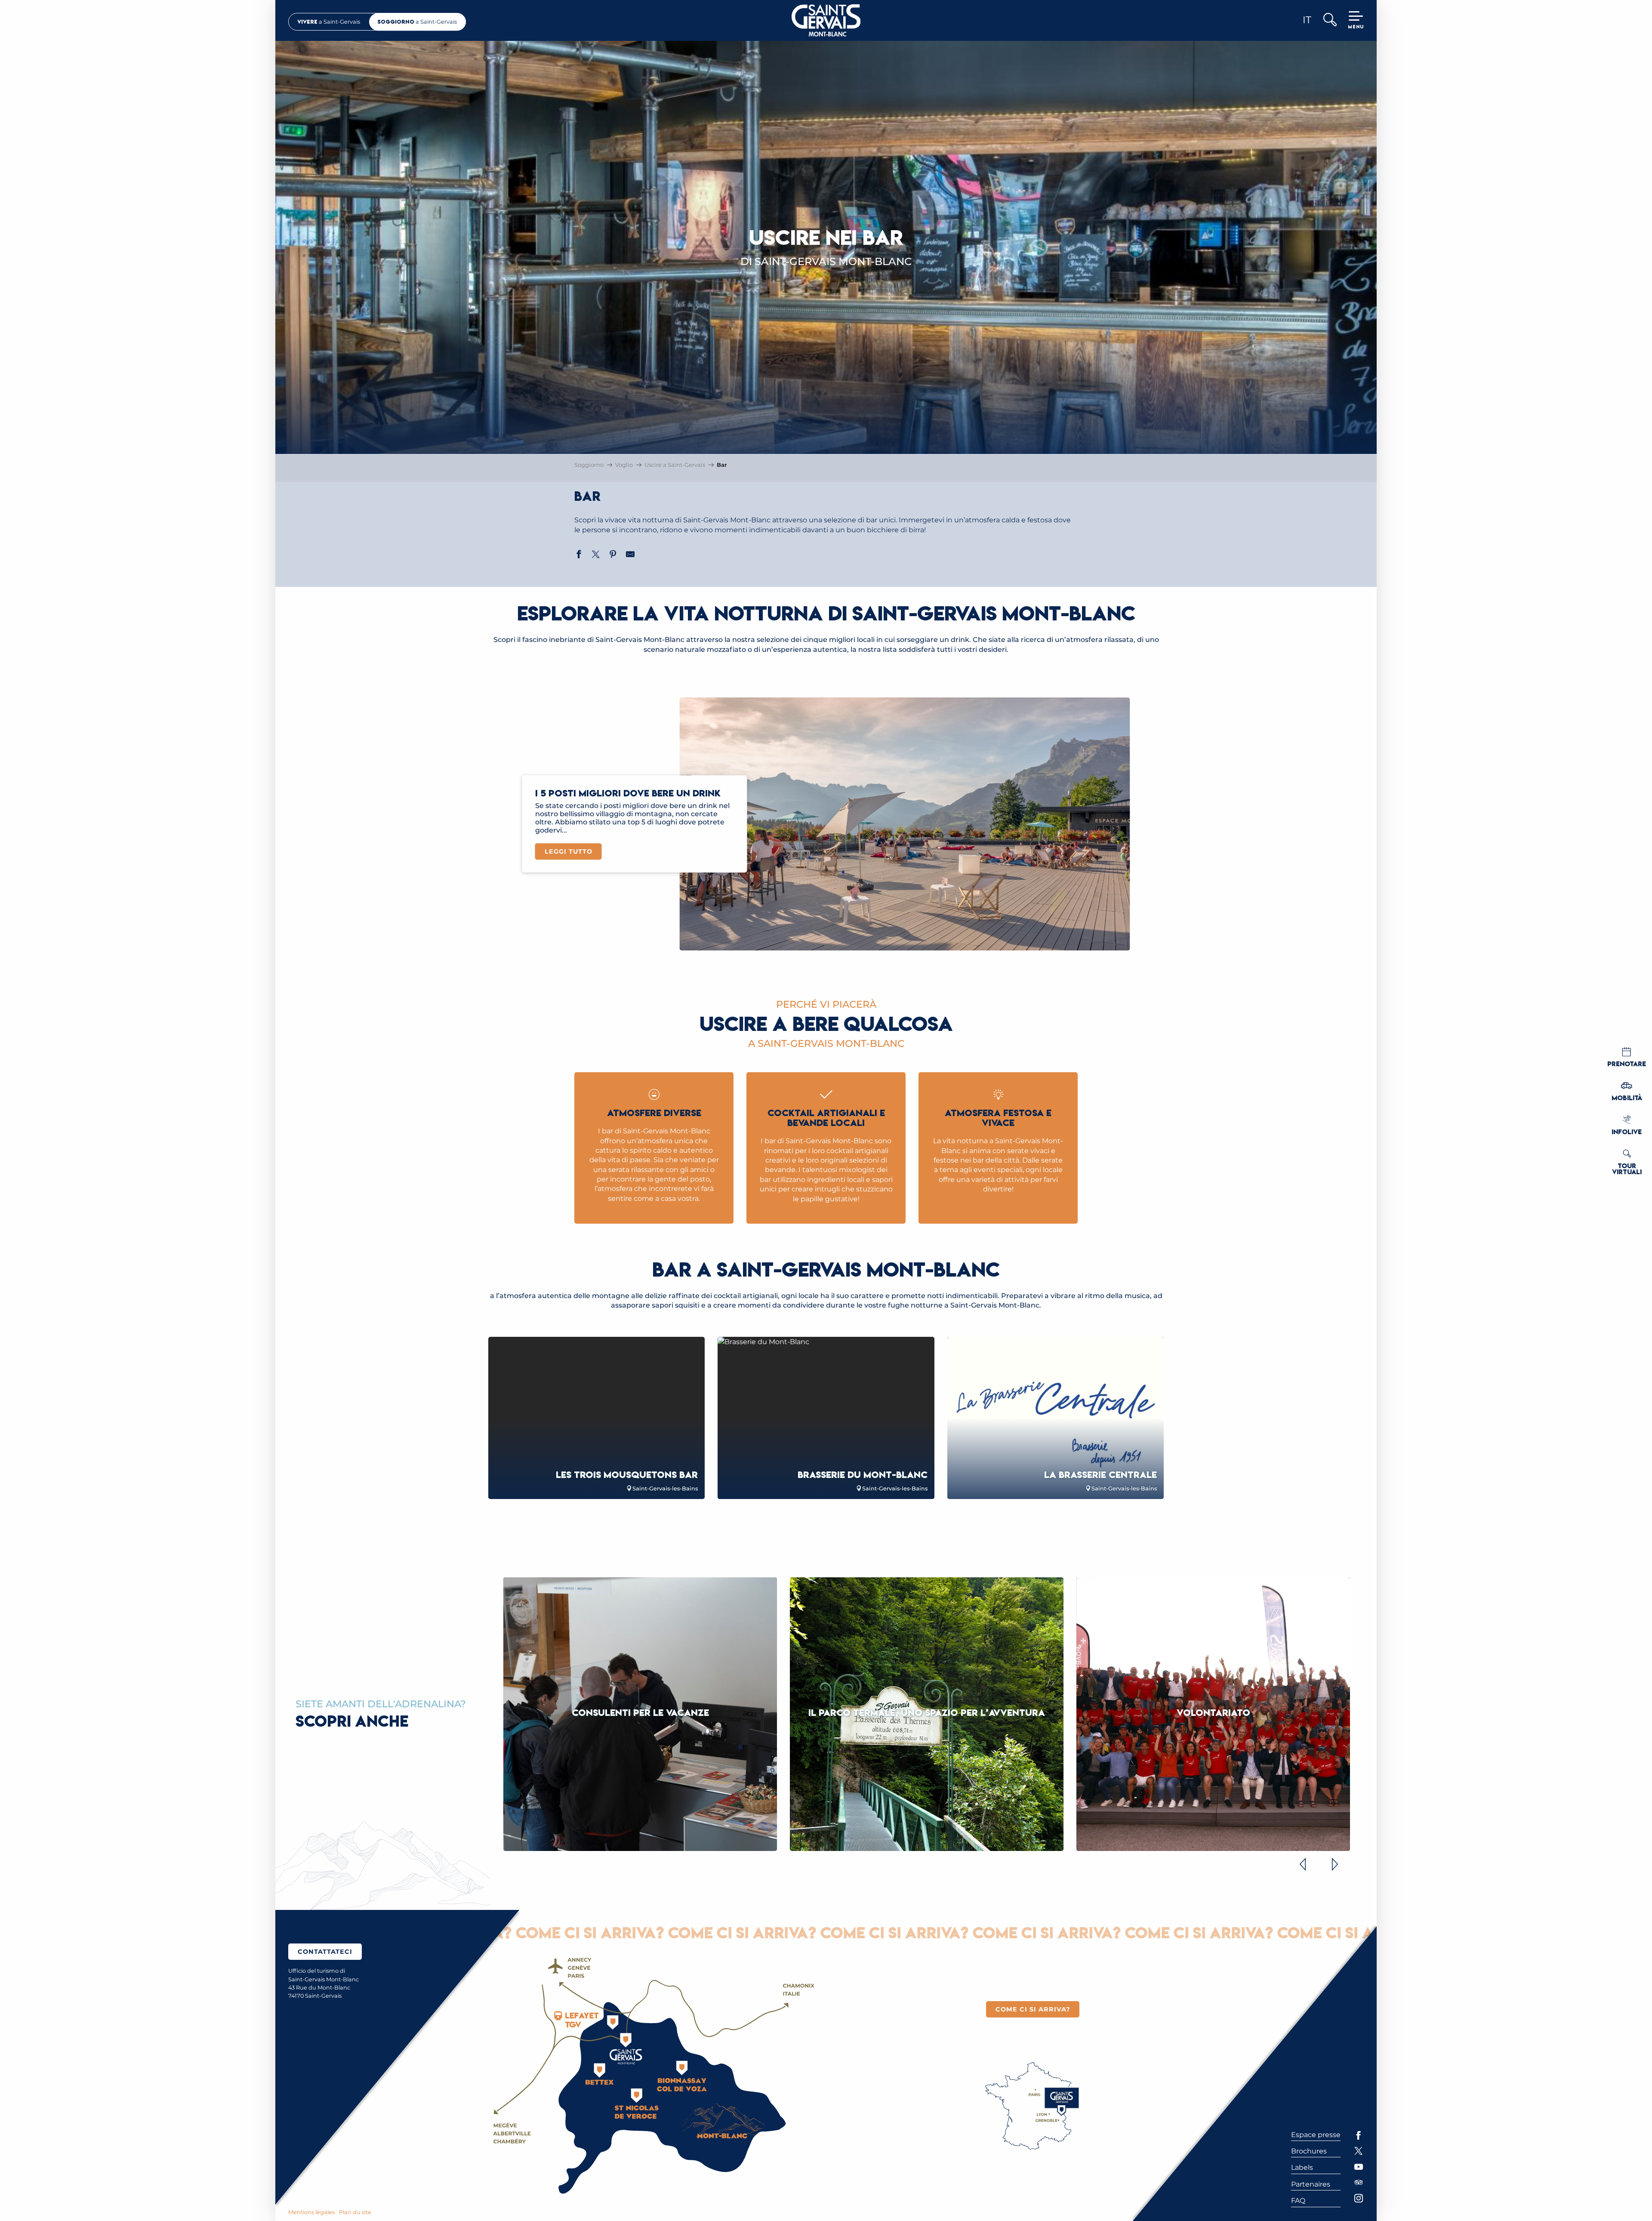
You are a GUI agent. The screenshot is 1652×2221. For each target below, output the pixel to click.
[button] (1330, 20)
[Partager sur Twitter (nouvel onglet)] (596, 555)
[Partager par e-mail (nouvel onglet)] (630, 555)
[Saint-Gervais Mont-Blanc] (826, 20)
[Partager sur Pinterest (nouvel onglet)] (613, 555)
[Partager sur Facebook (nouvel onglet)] (579, 555)
